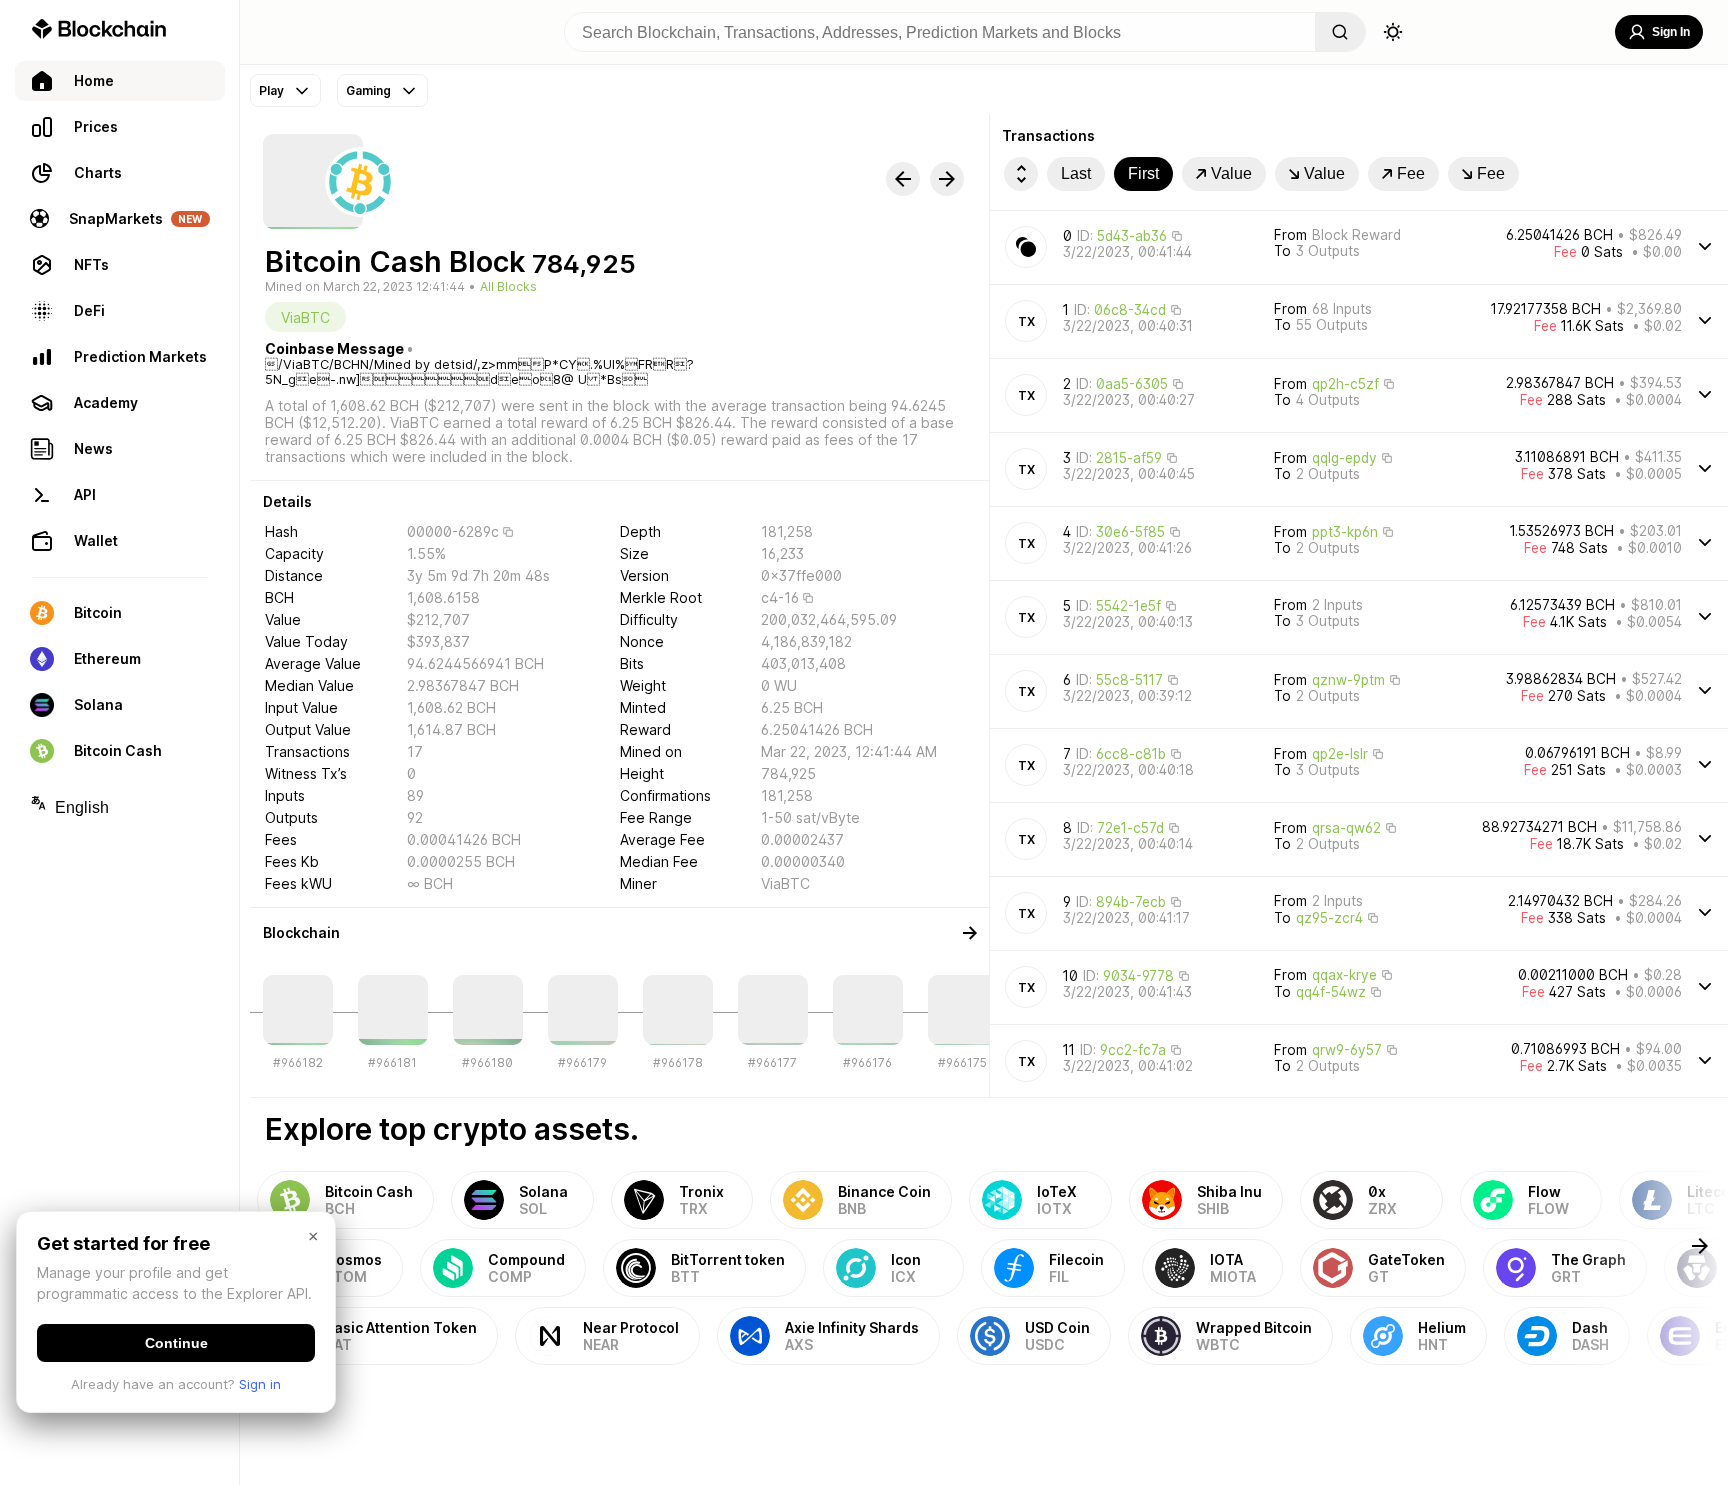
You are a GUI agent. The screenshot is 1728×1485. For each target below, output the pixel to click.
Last (1076, 173)
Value (1231, 173)
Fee (1411, 173)
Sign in (260, 1384)
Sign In (1671, 32)
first (1143, 173)
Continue (176, 1343)
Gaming (368, 90)
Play (271, 90)
